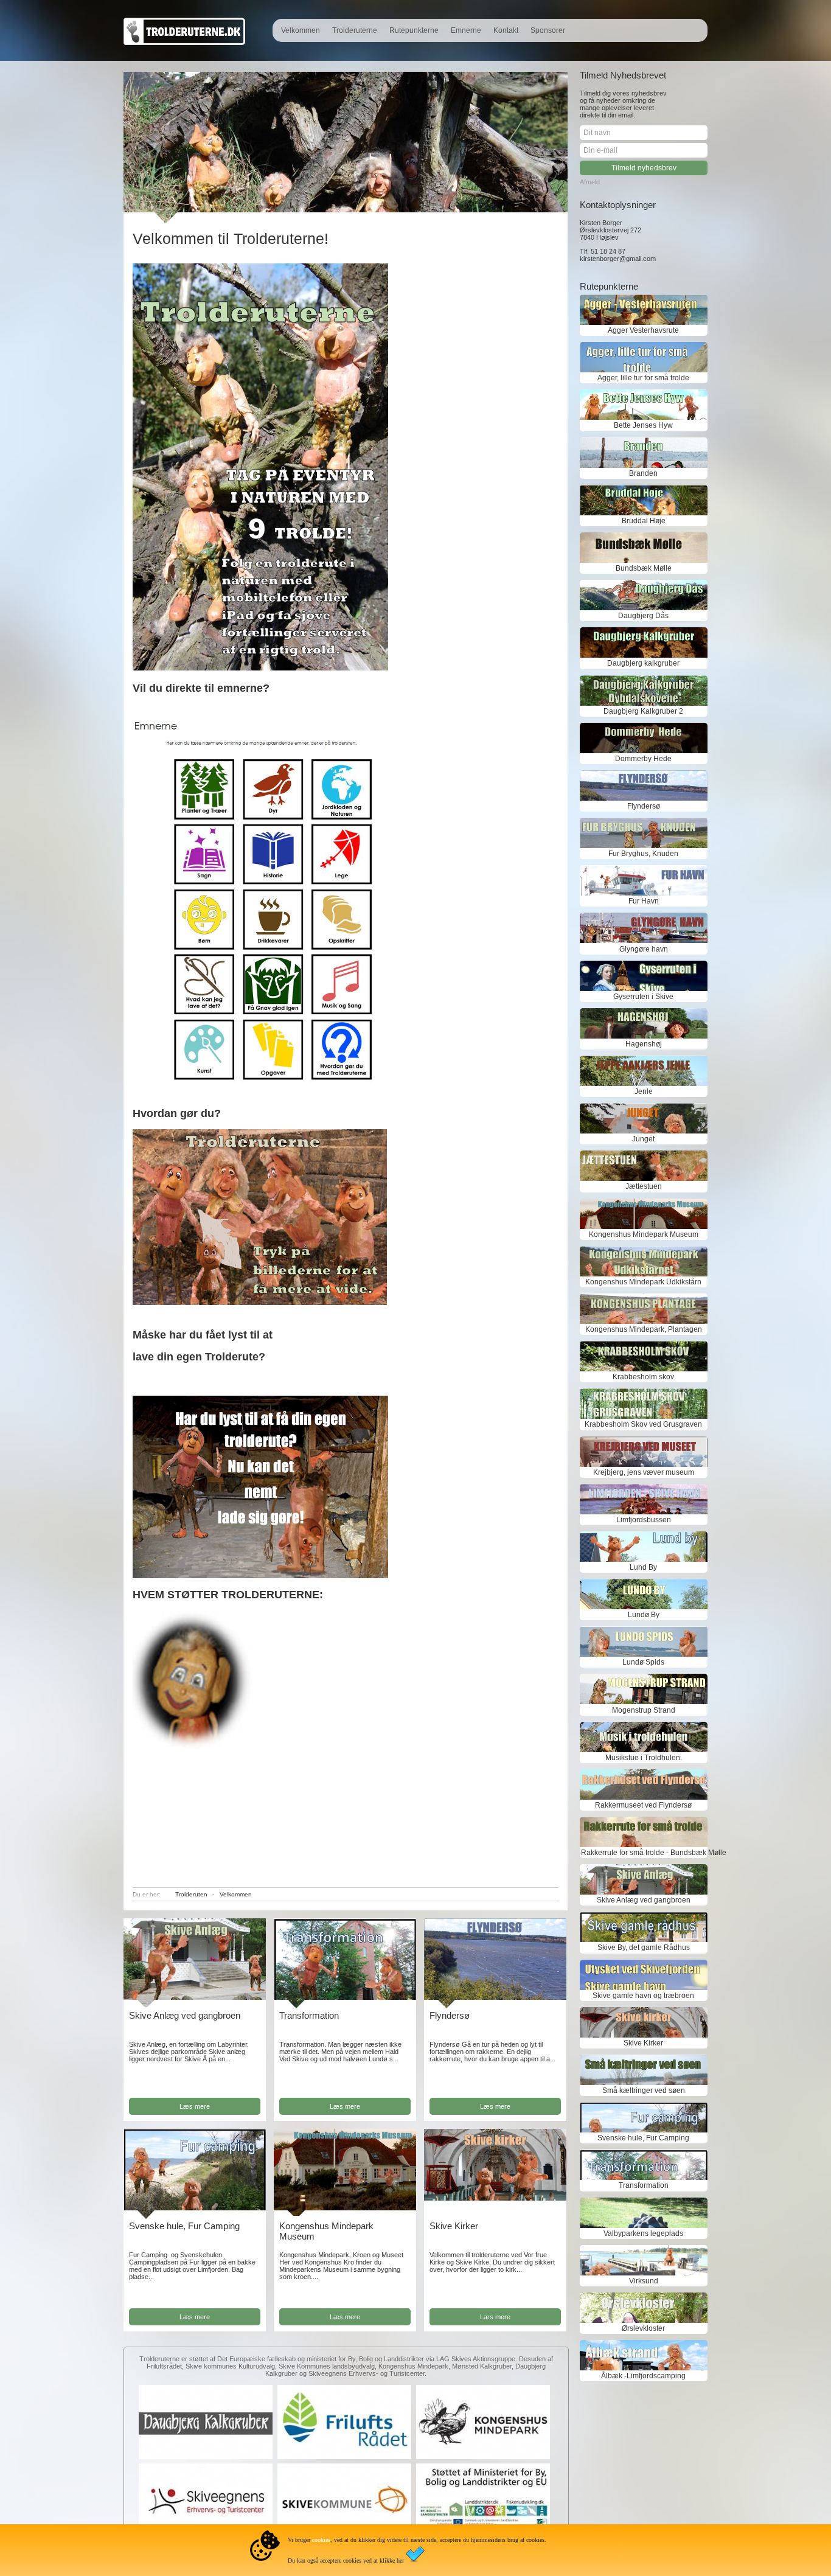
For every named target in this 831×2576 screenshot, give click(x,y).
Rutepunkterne (414, 30)
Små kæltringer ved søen (644, 2090)
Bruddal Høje (644, 521)
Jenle (644, 1091)
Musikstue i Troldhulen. (644, 1758)
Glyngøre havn (644, 949)
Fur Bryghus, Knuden (643, 854)
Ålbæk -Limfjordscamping (643, 2376)
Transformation (309, 2015)
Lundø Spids (643, 1662)
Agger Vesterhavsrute (643, 330)
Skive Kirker (454, 2226)
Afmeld (590, 182)
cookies (321, 2540)
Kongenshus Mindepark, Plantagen (644, 1329)
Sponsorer (548, 30)
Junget (643, 1139)
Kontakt (506, 30)
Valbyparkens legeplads (643, 2233)
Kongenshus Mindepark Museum (644, 1234)
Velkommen (301, 30)
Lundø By (644, 1615)
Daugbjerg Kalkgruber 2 (643, 711)
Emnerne (466, 30)
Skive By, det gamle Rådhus (644, 1948)
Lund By (643, 1567)
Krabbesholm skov (643, 1377)
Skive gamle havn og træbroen (643, 1996)
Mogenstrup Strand (644, 1710)
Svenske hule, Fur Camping (184, 2226)
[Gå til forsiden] (184, 43)
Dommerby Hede (643, 759)
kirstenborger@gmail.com (618, 259)
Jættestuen (644, 1186)
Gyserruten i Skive (643, 997)
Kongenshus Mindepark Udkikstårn (643, 1282)
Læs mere (195, 2106)
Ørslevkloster (643, 2328)
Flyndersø (450, 2015)
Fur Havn (644, 901)
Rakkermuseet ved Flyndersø (643, 1805)
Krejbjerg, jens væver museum (644, 1472)
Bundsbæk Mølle (644, 568)
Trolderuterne (355, 30)
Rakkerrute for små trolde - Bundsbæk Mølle (644, 1853)
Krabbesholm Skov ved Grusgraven (643, 1424)
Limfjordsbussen (644, 1520)
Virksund (644, 2281)
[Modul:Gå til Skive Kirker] (495, 2198)
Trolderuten (191, 1894)
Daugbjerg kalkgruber (643, 663)
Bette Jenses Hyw (643, 425)
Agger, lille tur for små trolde (643, 378)
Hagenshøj (644, 1044)
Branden (643, 473)
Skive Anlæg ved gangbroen (185, 2015)
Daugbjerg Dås (643, 616)
